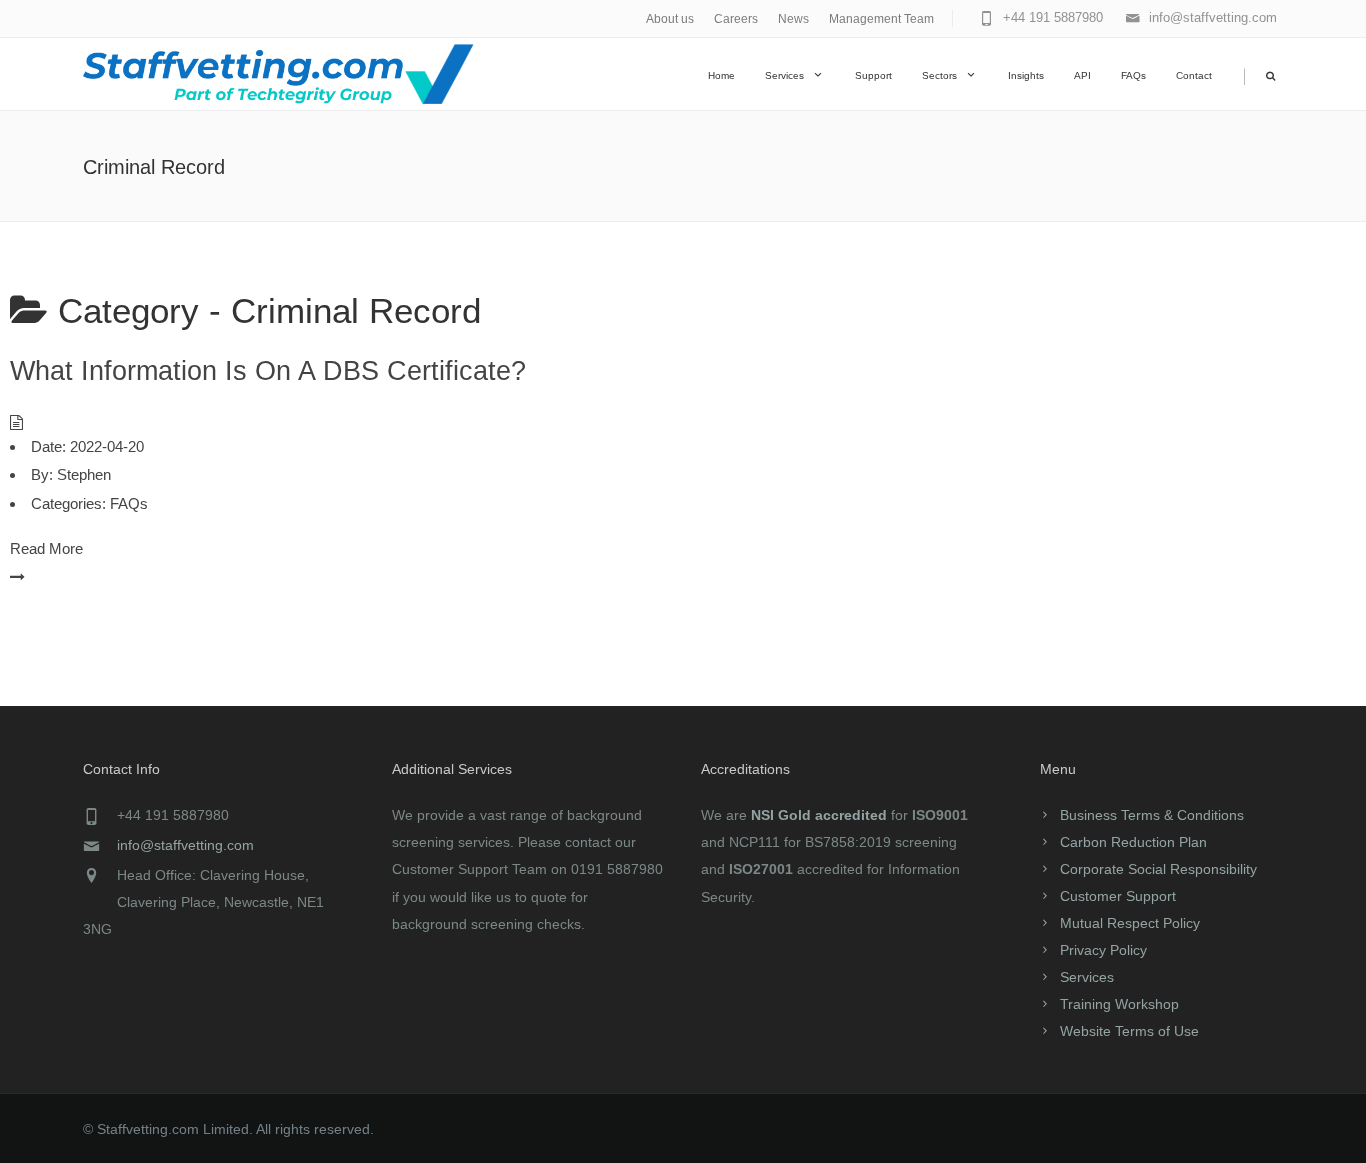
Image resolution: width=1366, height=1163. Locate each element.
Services (784, 75)
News (793, 19)
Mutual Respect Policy (1130, 923)
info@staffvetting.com (185, 845)
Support (873, 75)
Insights (1026, 75)
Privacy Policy (1103, 950)
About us (670, 19)
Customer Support (1118, 896)
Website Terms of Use (1129, 1031)
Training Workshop (1119, 1004)
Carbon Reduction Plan (1133, 842)
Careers (736, 19)
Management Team (881, 19)
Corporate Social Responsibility (1158, 869)
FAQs (1133, 75)
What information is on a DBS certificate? (268, 371)
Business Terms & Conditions (1152, 815)
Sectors (939, 75)
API (1082, 75)
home (721, 75)
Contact (1194, 75)
